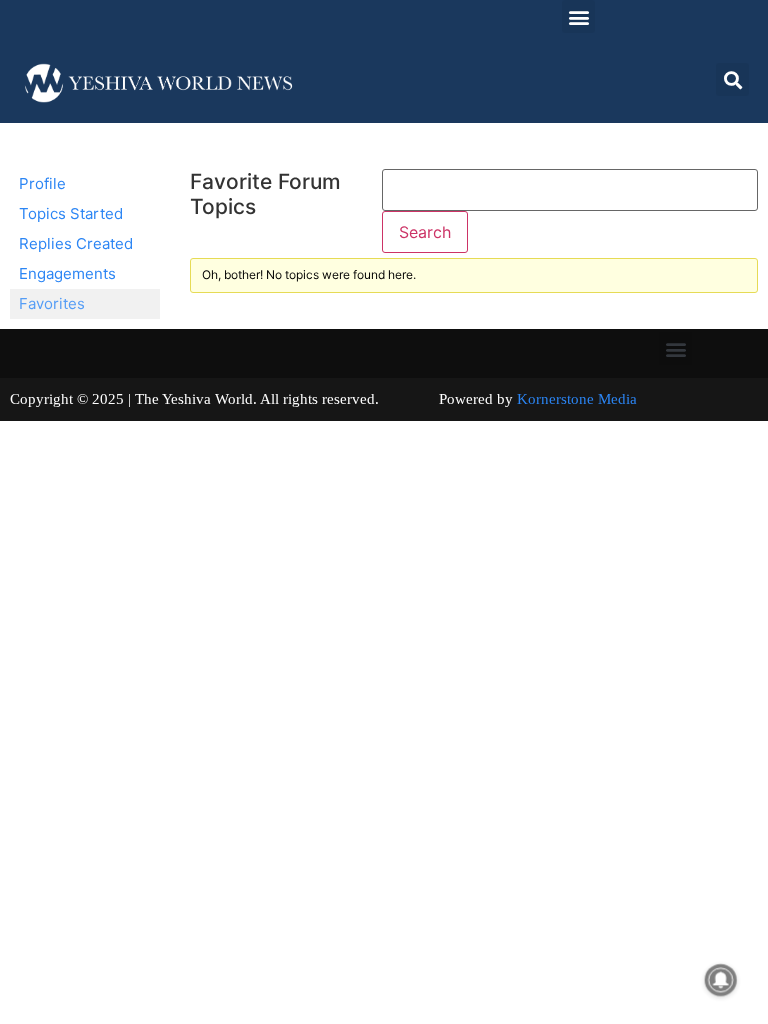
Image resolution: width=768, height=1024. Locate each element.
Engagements (67, 273)
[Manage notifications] (721, 980)
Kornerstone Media (577, 399)
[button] (578, 16)
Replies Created (76, 243)
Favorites (52, 303)
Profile (42, 183)
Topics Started (71, 213)
